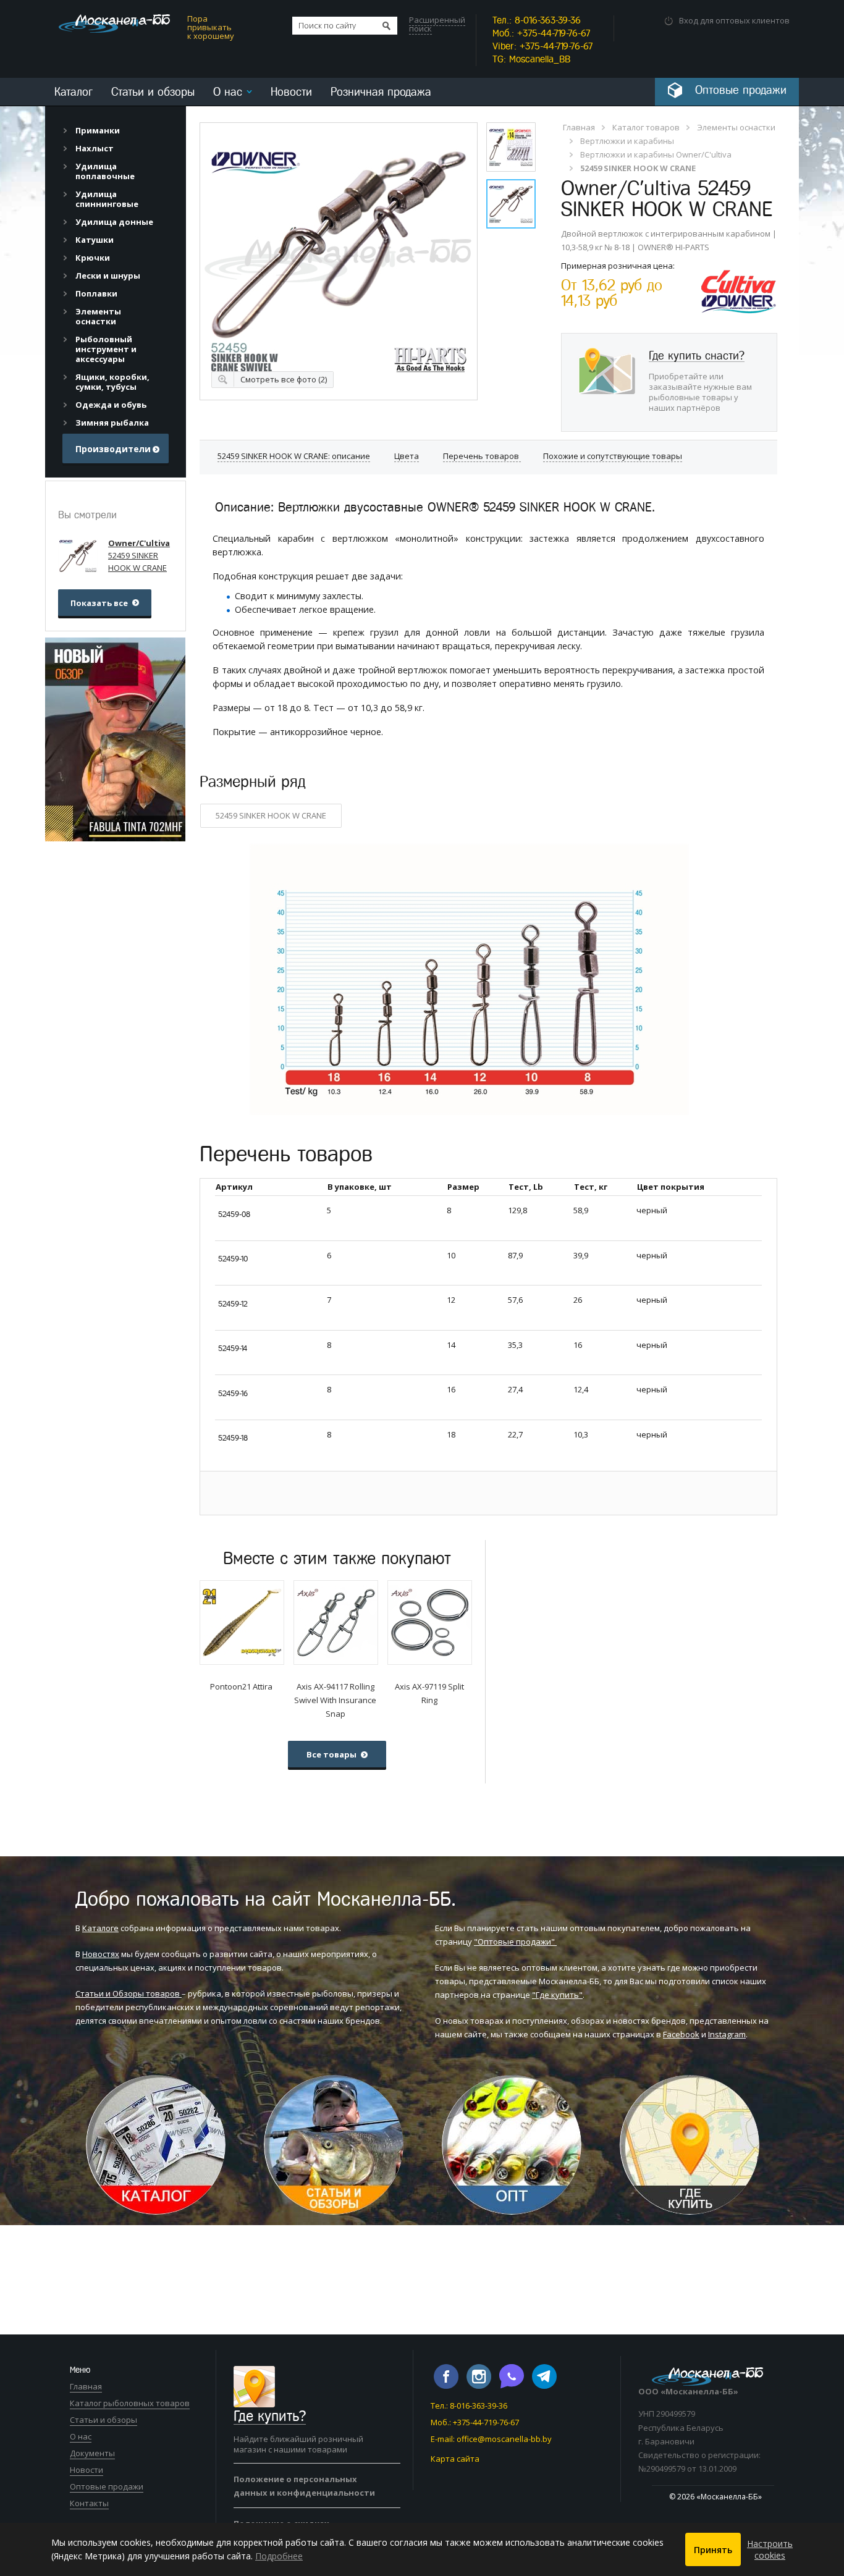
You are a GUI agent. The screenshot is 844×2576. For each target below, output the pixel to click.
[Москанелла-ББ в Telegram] (544, 2386)
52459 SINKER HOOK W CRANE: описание (294, 456)
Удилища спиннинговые (107, 199)
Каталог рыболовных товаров (130, 2403)
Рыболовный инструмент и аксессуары (106, 349)
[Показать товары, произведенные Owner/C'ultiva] (739, 269)
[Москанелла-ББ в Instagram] (480, 2386)
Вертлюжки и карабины (627, 141)
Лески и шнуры (108, 276)
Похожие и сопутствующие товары (613, 456)
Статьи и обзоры (153, 92)
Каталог (74, 92)
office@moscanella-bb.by (504, 2439)
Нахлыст (95, 148)
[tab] (116, 130)
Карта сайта (455, 2459)
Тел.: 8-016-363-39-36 (469, 2406)
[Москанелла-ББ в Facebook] (447, 2386)
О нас (228, 92)
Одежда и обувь (111, 405)
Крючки (93, 258)
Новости (291, 92)
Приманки (98, 130)
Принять (713, 2550)
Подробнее (279, 2556)
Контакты (89, 2503)
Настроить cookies (770, 2549)
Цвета (407, 456)
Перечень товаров (482, 456)
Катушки (95, 240)
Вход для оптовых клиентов (734, 20)
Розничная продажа (381, 92)
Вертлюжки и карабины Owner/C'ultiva (656, 154)
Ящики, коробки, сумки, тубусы (112, 382)
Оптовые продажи (107, 2486)
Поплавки (96, 293)
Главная (579, 127)
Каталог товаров (646, 127)
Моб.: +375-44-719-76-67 (475, 2422)
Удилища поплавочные (105, 171)
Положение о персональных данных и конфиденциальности (304, 2486)
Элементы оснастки (736, 127)
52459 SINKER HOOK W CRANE (271, 815)
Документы (92, 2453)
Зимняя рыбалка (112, 423)
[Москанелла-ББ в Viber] (513, 2386)
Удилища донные (114, 222)
